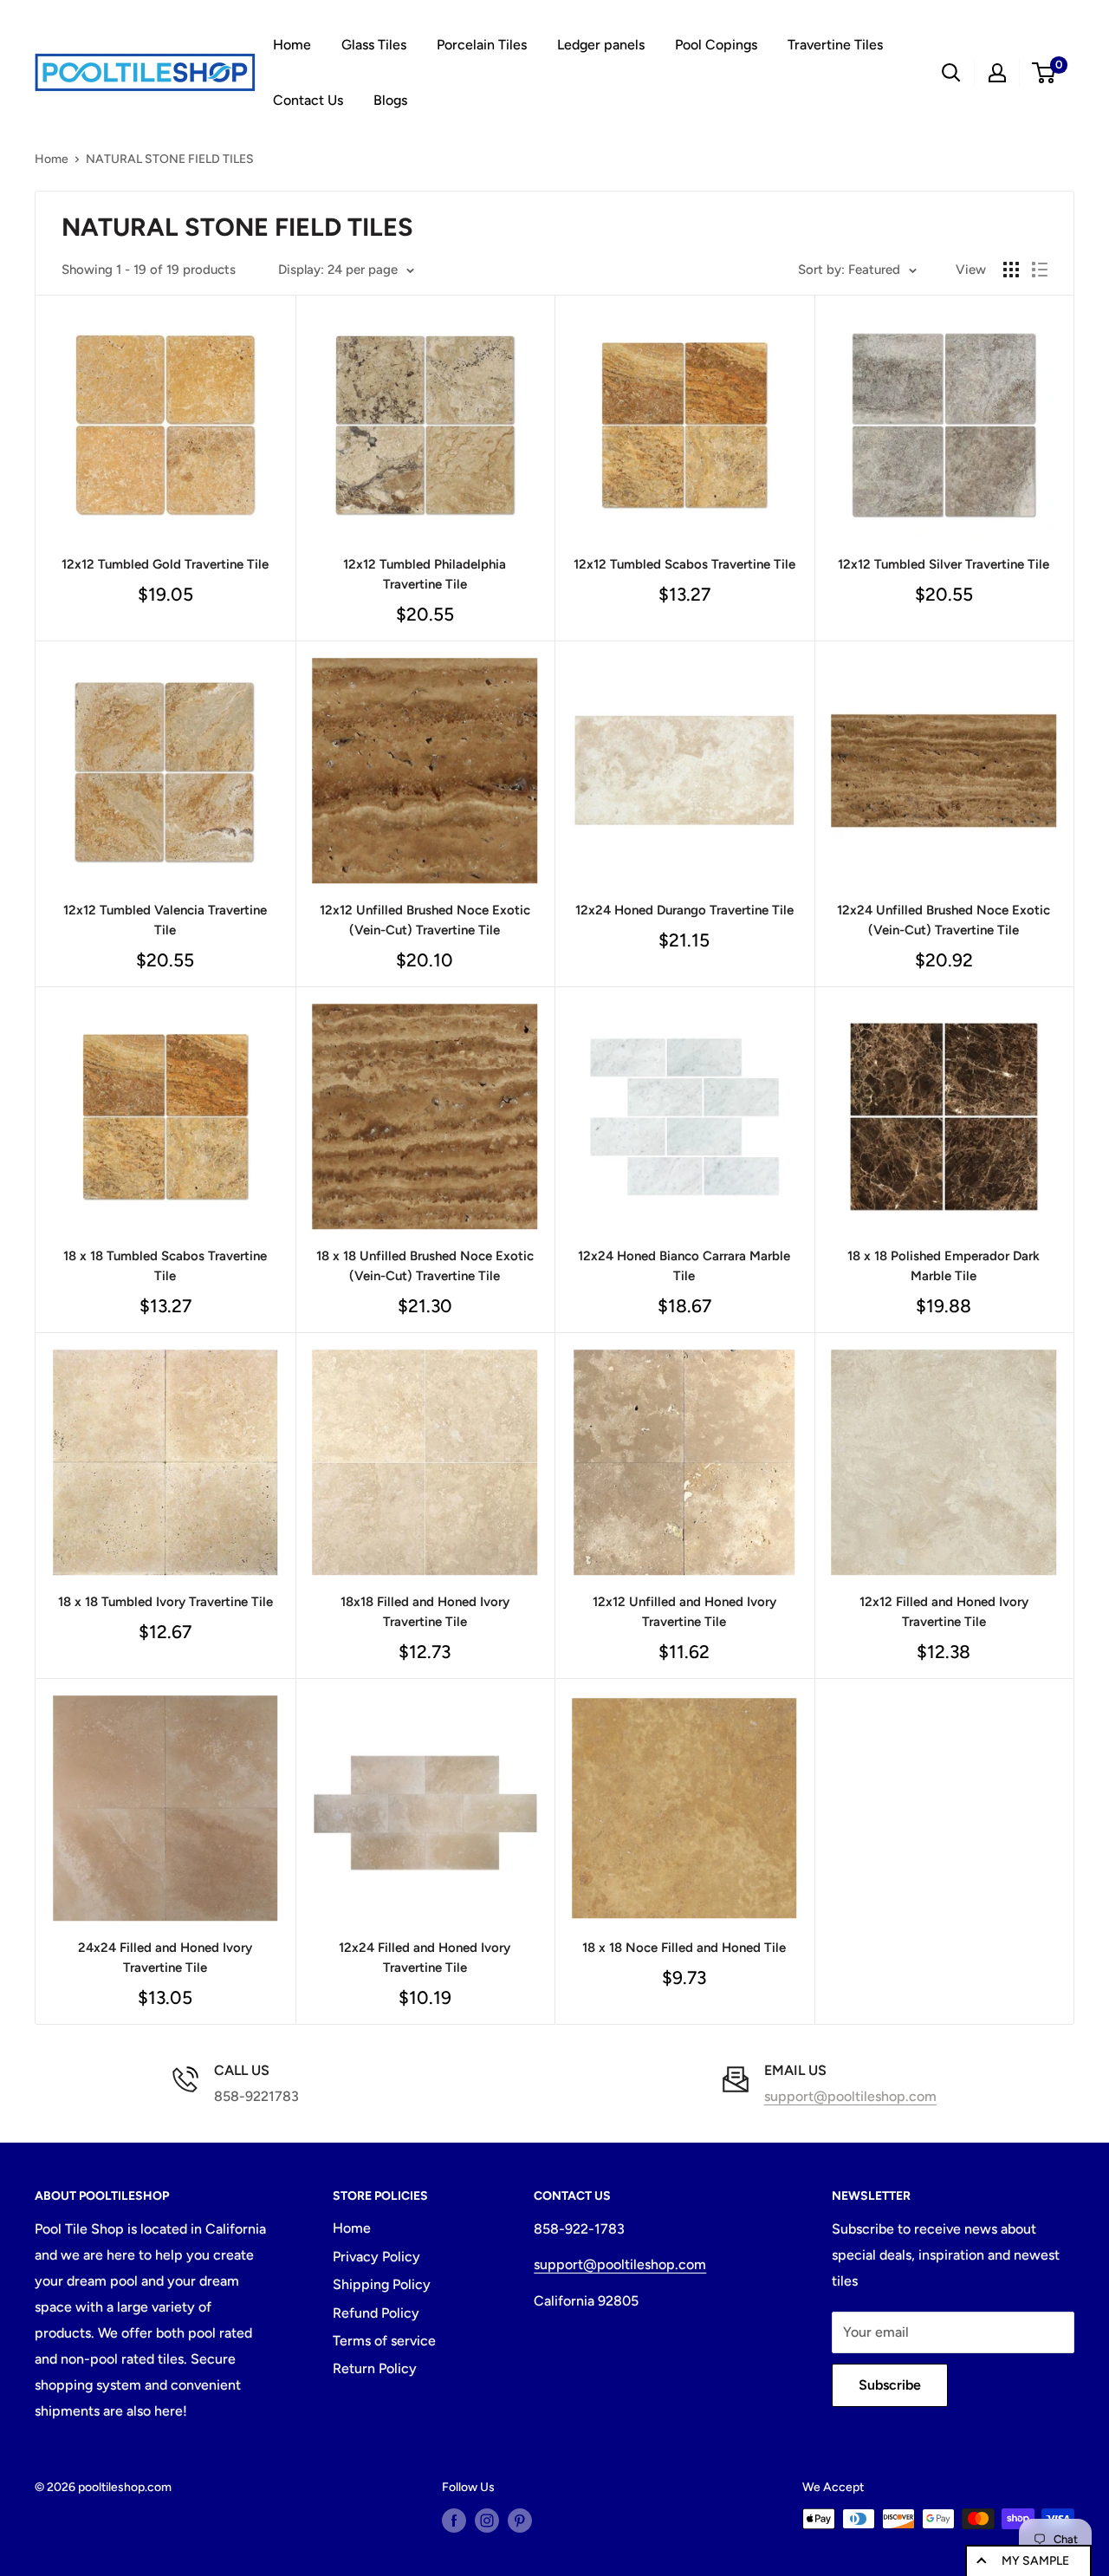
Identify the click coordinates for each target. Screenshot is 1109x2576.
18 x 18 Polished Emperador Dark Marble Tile (944, 1266)
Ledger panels (601, 45)
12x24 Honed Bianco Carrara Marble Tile (684, 1266)
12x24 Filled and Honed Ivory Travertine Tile (425, 1958)
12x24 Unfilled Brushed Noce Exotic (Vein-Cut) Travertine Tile (944, 920)
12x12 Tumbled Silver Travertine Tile (944, 564)
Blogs (390, 100)
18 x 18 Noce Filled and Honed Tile (684, 1948)
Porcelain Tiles (482, 45)
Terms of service (384, 2341)
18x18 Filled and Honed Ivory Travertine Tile (425, 1612)
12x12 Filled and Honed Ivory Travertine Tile (944, 1612)
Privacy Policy (376, 2257)
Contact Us (308, 100)
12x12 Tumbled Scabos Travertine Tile (684, 564)
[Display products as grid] (1011, 270)
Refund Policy (376, 2313)
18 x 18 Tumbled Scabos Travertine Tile (165, 1266)
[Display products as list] (1040, 270)
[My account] (997, 73)
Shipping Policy (382, 2284)
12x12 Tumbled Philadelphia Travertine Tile (425, 574)
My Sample (1035, 2561)
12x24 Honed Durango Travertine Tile (684, 910)
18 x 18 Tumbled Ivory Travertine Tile (165, 1602)
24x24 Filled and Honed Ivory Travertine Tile (165, 1958)
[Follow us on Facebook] (454, 2521)
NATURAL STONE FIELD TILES (170, 159)
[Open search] (951, 73)
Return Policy (375, 2368)
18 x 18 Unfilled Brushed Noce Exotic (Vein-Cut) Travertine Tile (425, 1266)
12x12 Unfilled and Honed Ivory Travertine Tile (684, 1612)
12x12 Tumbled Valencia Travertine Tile (165, 920)
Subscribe (890, 2385)
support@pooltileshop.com (850, 2096)
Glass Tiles (374, 45)
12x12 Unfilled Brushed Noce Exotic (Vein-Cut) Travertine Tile (425, 920)
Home (292, 45)
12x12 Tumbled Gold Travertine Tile (165, 564)
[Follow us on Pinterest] (520, 2521)
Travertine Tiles (835, 45)
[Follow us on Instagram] (487, 2521)
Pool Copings (716, 45)
